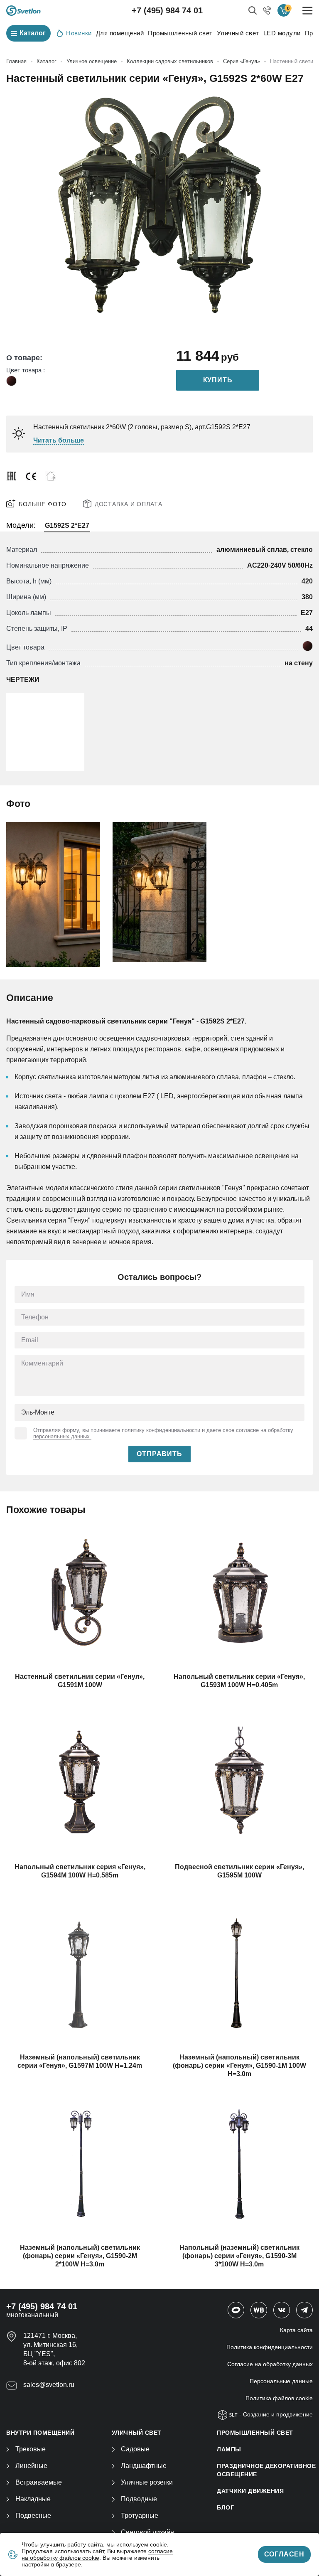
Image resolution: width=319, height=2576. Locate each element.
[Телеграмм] (304, 2310)
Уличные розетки (147, 2482)
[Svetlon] (23, 11)
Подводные (139, 2499)
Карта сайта (296, 2330)
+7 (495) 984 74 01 (167, 10)
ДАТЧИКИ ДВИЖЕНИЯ (250, 2491)
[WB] (259, 2310)
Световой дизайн (147, 2532)
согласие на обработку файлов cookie (97, 2554)
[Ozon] (236, 2310)
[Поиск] (253, 10)
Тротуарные (140, 2516)
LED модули (282, 33)
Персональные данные (281, 2381)
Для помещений (120, 33)
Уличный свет (238, 33)
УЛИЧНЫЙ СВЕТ (137, 2433)
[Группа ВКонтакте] (282, 2310)
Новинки (79, 33)
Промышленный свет (180, 33)
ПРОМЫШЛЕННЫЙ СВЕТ (255, 2433)
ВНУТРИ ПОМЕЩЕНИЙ (40, 2433)
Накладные (33, 2499)
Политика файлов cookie (279, 2398)
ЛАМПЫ (229, 2449)
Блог (225, 2507)
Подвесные (33, 2516)
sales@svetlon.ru (49, 2385)
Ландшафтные (144, 2466)
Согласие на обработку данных (270, 2364)
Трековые (31, 2449)
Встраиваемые (39, 2482)
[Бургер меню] (308, 11)
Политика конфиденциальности (270, 2347)
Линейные (31, 2466)
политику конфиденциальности (161, 1430)
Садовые (135, 2449)
